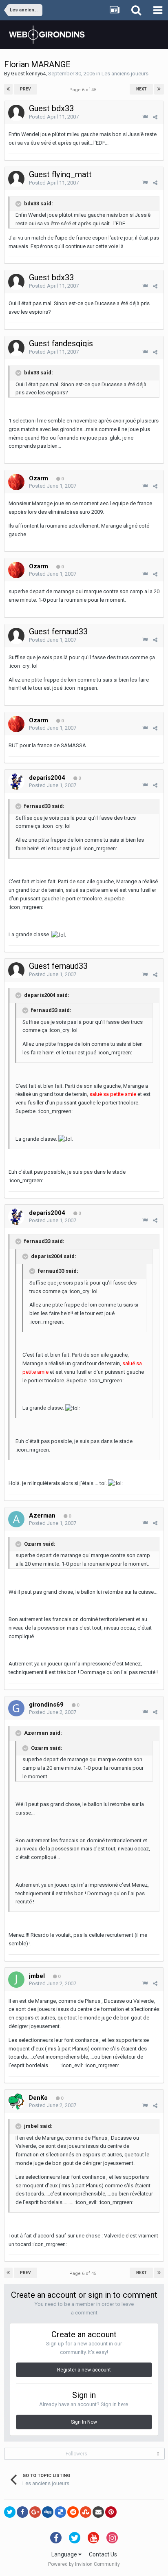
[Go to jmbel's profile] (16, 1980)
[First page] (8, 89)
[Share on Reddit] (73, 2512)
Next (141, 89)
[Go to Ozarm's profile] (16, 482)
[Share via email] (98, 2512)
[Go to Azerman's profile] (16, 1519)
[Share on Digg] (48, 2512)
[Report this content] (145, 117)
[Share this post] (155, 117)
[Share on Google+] (35, 2512)
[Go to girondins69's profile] (16, 1708)
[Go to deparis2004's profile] (16, 781)
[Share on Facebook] (22, 2512)
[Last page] (159, 89)
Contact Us (103, 2554)
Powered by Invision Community (84, 2564)
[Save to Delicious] (60, 2512)
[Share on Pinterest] (111, 2512)
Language (65, 2554)
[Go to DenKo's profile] (16, 2101)
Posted (54, 117)
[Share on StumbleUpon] (86, 2512)
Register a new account (84, 2370)
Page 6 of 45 (84, 90)
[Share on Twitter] (10, 2512)
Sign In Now (84, 2422)
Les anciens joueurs (125, 74)
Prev (25, 89)
